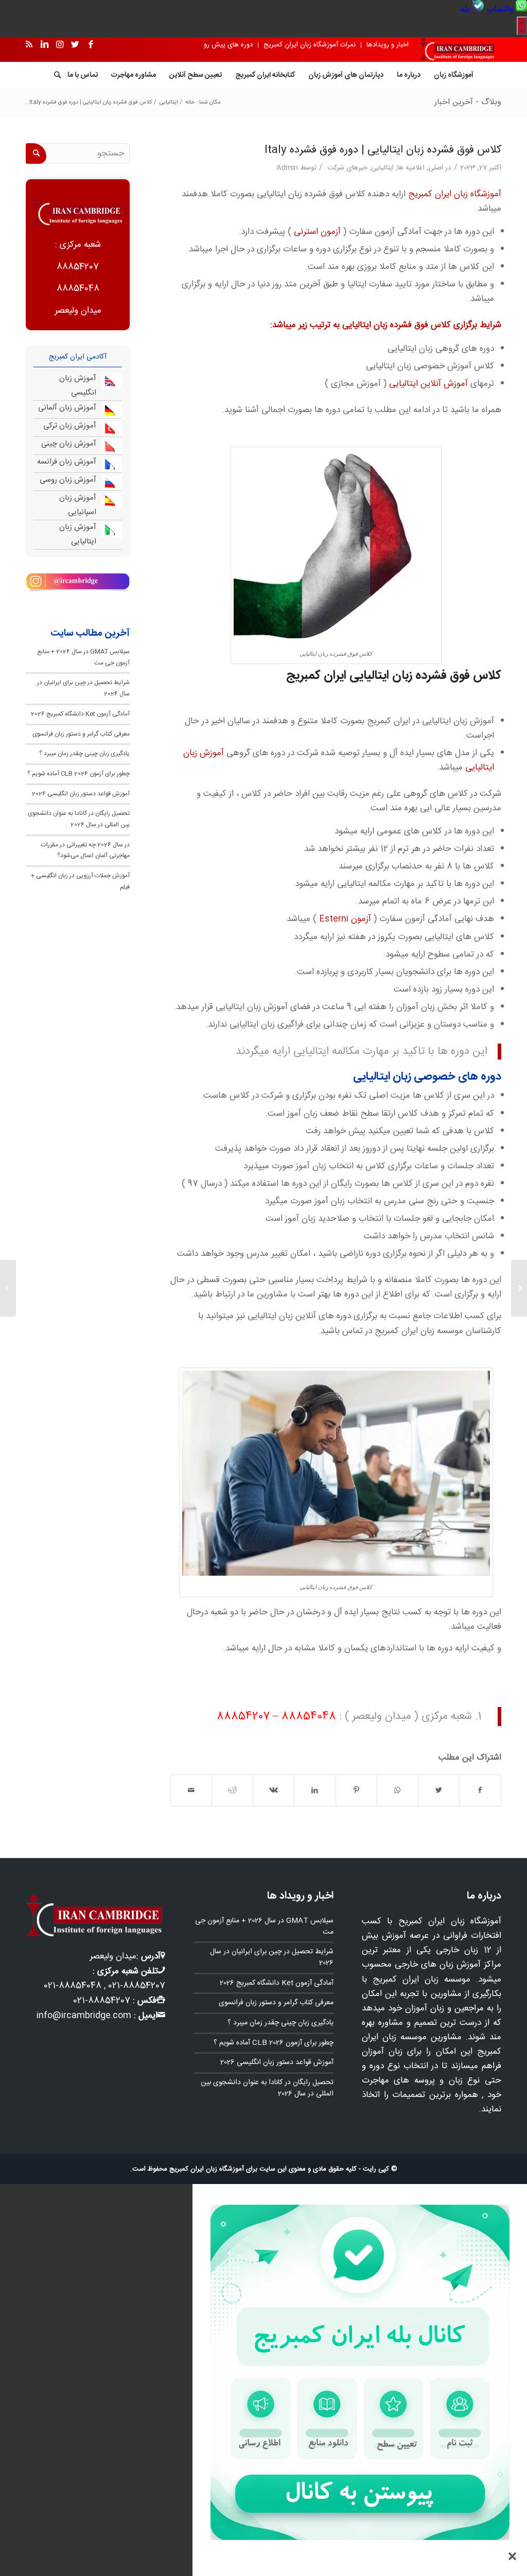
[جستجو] (54, 75)
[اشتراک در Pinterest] (356, 1790)
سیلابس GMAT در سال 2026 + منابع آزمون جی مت (264, 1926)
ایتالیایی (382, 168)
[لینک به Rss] (29, 45)
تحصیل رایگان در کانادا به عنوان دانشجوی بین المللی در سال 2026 (79, 819)
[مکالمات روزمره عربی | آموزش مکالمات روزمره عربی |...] (519, 1288)
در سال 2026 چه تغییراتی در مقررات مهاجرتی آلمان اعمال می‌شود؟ (85, 850)
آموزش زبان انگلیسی (78, 386)
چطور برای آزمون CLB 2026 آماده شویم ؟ (78, 774)
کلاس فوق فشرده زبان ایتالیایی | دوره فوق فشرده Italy (383, 150)
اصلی (436, 168)
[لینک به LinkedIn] (44, 45)
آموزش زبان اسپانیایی (78, 505)
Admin (287, 168)
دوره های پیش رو (228, 45)
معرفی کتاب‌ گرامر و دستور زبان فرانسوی (81, 734)
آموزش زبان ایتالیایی (78, 534)
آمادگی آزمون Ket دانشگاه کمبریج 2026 (80, 714)
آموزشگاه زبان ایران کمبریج (455, 194)
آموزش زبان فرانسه (67, 462)
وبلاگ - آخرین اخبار (468, 102)
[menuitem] (505, 9)
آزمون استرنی (317, 232)
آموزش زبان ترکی (70, 426)
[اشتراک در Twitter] (439, 1790)
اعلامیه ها (411, 168)
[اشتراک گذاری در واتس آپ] (398, 1790)
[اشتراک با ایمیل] (191, 1790)
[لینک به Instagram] (60, 45)
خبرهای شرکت (347, 168)
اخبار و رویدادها (388, 45)
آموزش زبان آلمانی (67, 408)
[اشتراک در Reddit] (232, 1790)
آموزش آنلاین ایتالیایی (428, 384)
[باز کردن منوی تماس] (522, 26)
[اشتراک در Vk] (274, 1790)
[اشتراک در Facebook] (480, 1790)
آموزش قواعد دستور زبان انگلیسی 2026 (81, 794)
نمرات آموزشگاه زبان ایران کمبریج (310, 45)
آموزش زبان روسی (68, 480)
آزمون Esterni (346, 919)
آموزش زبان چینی (69, 444)
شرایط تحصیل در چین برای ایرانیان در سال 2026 (272, 1957)
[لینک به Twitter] (75, 45)
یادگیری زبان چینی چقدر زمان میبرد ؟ (84, 754)
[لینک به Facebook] (91, 45)
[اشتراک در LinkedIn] (315, 1790)
